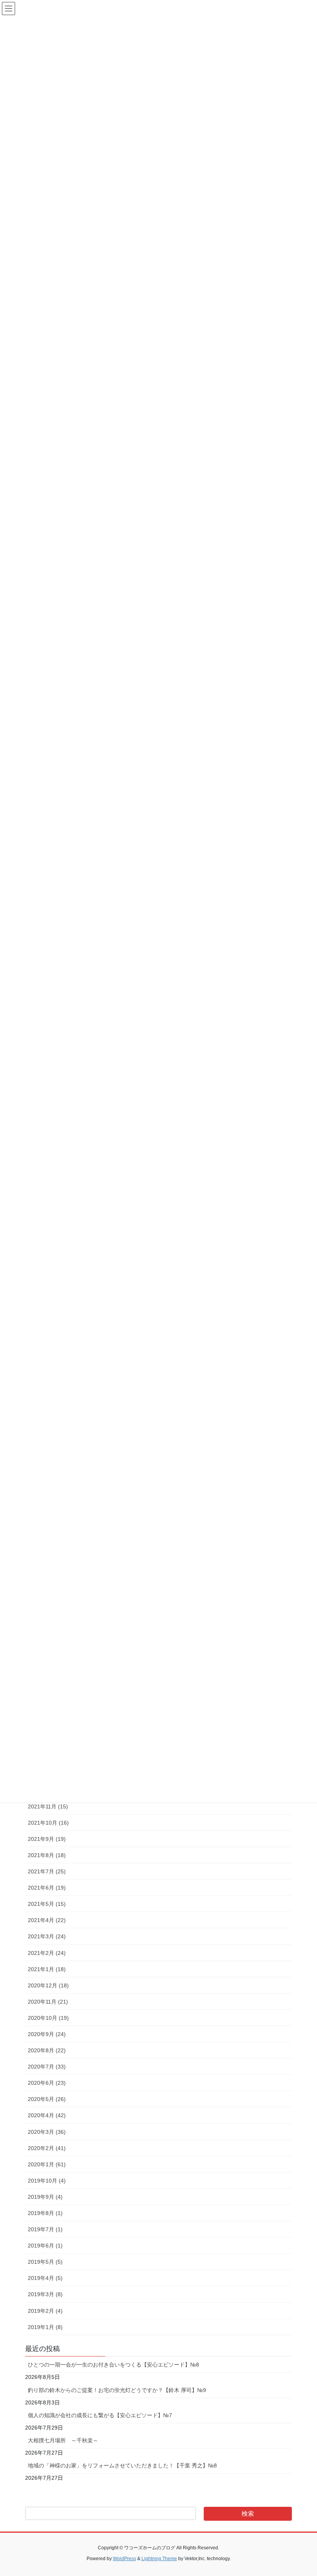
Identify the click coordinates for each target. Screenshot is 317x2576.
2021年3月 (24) (47, 1936)
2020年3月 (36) (47, 2132)
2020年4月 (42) (47, 2115)
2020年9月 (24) (47, 2034)
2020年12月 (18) (48, 1985)
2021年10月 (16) (48, 1823)
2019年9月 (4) (45, 2197)
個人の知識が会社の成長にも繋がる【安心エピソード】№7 (100, 2415)
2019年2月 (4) (45, 2311)
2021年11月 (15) (48, 1806)
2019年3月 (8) (45, 2294)
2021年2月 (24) (47, 1953)
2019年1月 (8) (45, 2327)
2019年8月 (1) (45, 2213)
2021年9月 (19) (47, 1839)
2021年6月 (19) (47, 1888)
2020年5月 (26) (47, 2099)
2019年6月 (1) (45, 2246)
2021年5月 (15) (47, 1904)
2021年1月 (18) (47, 1969)
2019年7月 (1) (45, 2229)
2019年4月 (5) (45, 2278)
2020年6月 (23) (47, 2083)
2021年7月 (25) (47, 1871)
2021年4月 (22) (47, 1920)
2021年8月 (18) (47, 1855)
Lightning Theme (159, 2559)
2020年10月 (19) (48, 2018)
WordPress (124, 2559)
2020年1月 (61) (47, 2164)
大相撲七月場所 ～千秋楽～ (63, 2440)
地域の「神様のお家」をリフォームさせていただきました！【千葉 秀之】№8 (122, 2465)
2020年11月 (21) (48, 2002)
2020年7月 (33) (47, 2067)
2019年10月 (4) (47, 2181)
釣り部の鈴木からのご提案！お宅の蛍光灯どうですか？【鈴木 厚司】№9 (117, 2390)
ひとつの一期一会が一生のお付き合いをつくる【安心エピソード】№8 (113, 2365)
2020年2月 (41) (47, 2148)
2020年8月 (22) (47, 2050)
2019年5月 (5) (45, 2262)
